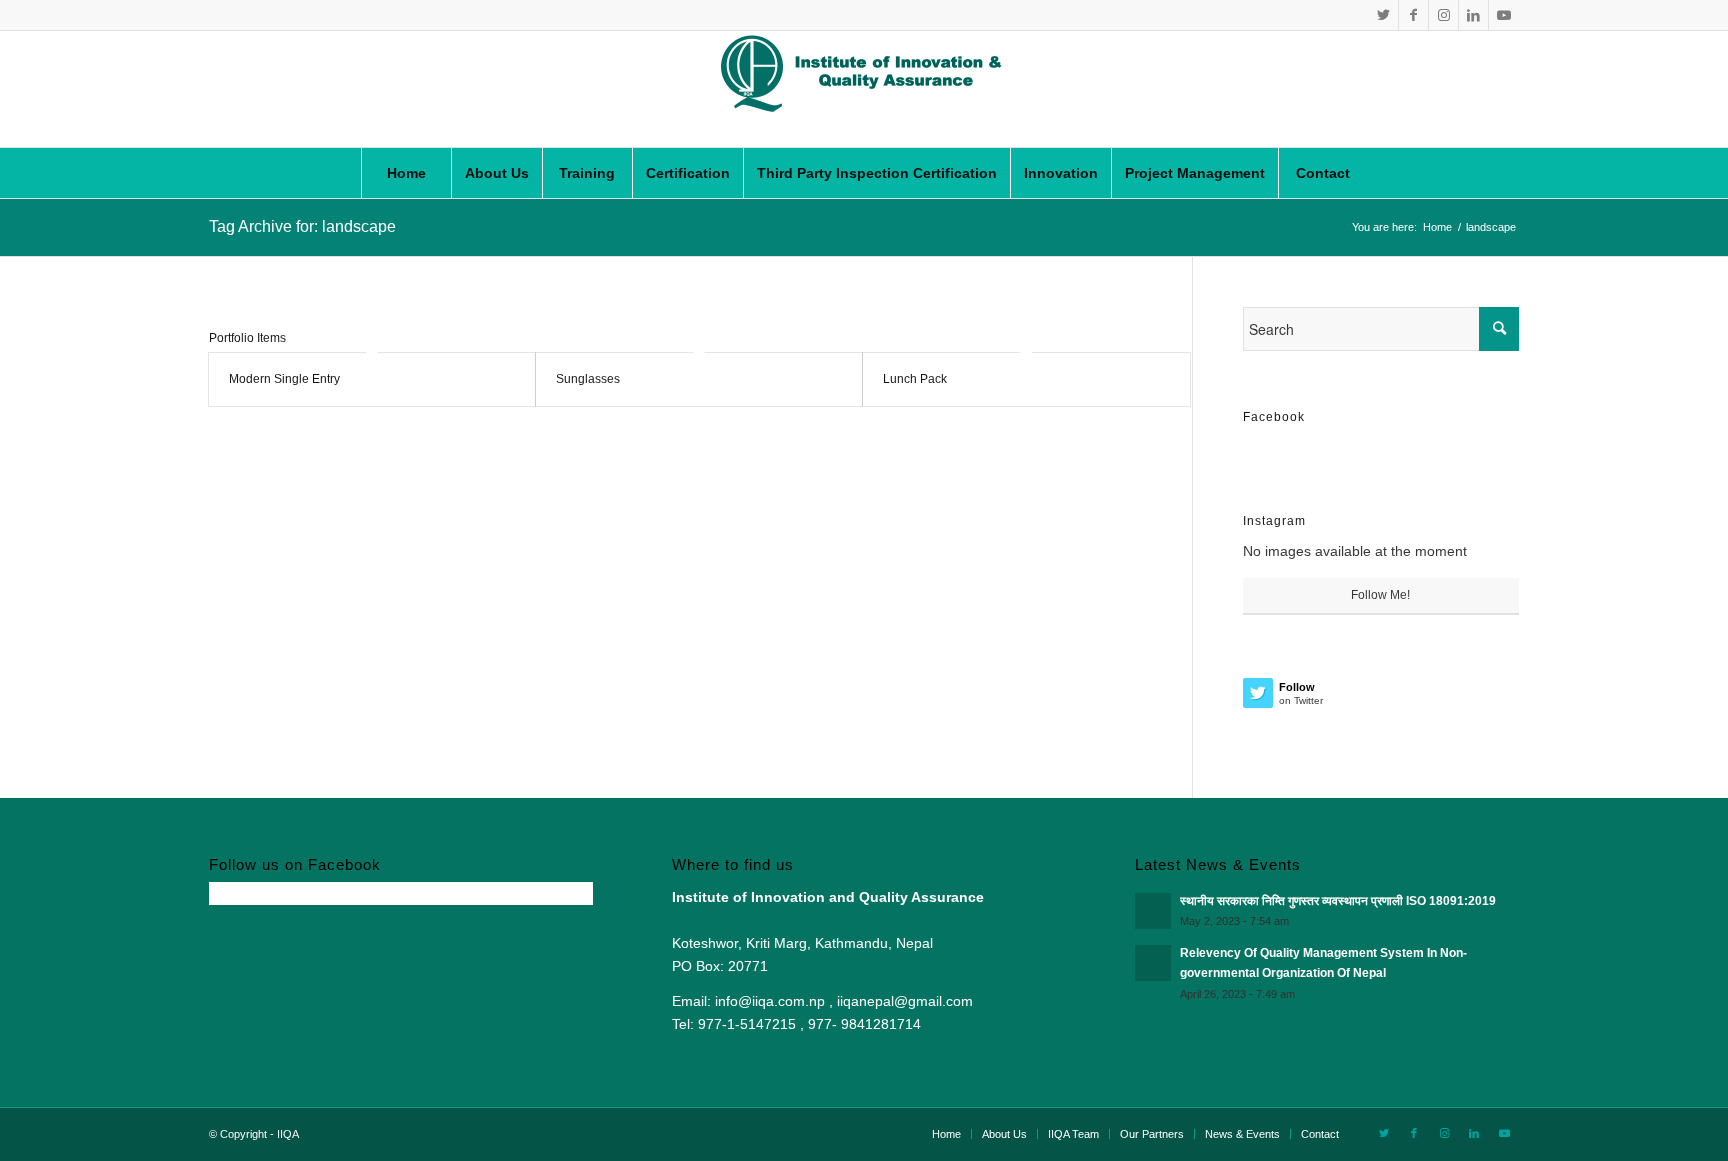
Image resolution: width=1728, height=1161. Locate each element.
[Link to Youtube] (1504, 15)
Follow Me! (1380, 595)
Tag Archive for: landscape (302, 226)
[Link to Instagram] (1443, 15)
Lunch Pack (915, 379)
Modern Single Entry (284, 379)
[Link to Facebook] (1413, 15)
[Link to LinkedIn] (1473, 15)
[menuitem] (406, 173)
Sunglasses (588, 379)
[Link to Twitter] (1383, 15)
